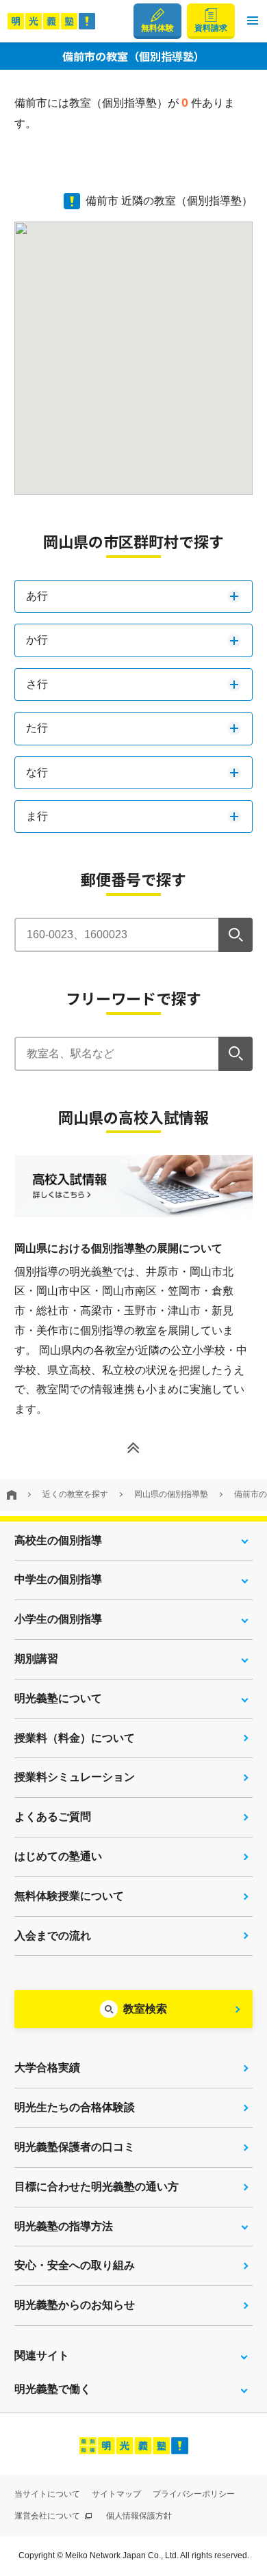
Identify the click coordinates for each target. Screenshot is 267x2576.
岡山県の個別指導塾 (171, 1494)
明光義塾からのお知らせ (75, 2305)
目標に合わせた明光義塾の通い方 (97, 2187)
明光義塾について (58, 1698)
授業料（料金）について (75, 1738)
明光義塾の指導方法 (64, 2226)
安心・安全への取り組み (75, 2265)
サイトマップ (116, 2494)
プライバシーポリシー (194, 2494)
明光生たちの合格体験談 (75, 2107)
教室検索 (145, 2009)
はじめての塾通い (58, 1856)
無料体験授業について (69, 1896)
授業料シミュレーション (75, 1777)
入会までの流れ (53, 1936)
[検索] (236, 935)
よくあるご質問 (53, 1817)
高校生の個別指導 (58, 1540)
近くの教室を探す (75, 1494)
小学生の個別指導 (58, 1619)
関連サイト (42, 2355)
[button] (253, 21)
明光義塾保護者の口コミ (75, 2147)
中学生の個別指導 (58, 1579)
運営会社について (48, 2516)
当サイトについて (47, 2494)
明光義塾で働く (53, 2389)
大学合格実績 (47, 2068)
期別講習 (36, 1659)
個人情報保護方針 (139, 2516)
